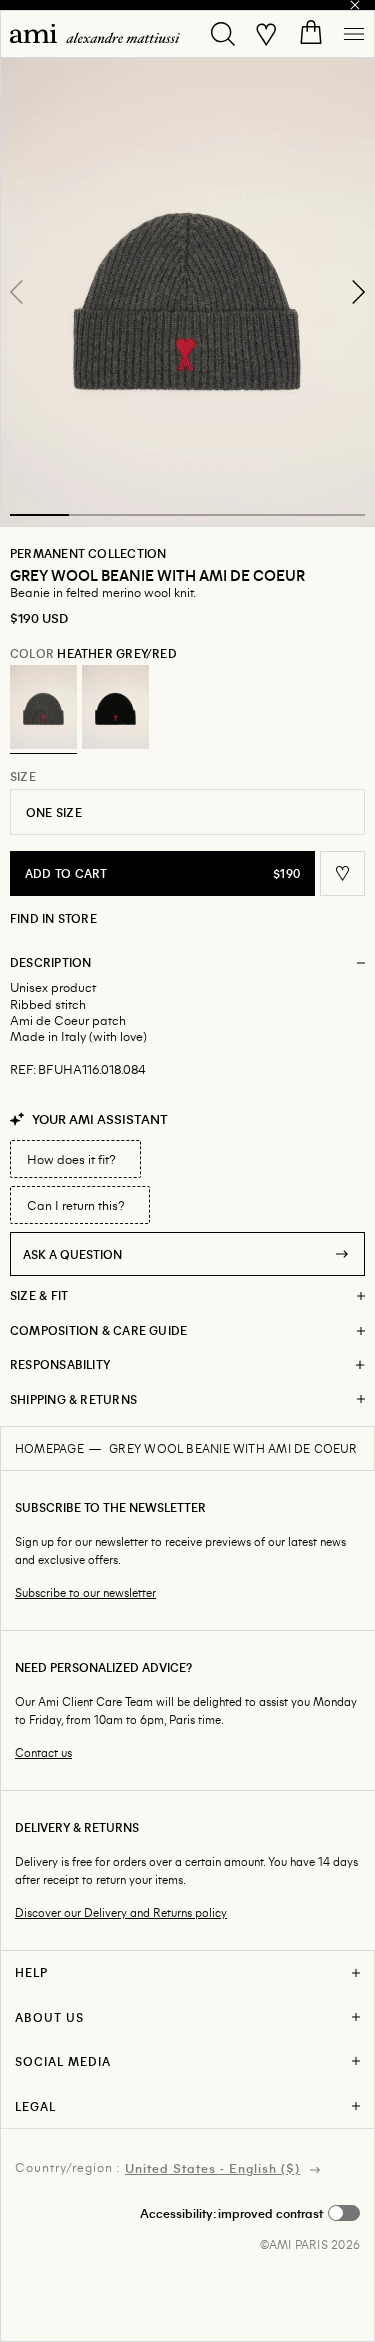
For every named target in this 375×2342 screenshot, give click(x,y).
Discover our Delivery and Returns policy (121, 1912)
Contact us (43, 1752)
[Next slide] (358, 292)
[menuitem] (95, 33)
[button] (187, 291)
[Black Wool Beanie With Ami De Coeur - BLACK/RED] (115, 707)
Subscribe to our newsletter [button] (85, 1592)
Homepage (49, 1448)
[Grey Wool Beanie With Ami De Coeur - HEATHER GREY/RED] (43, 707)
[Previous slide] (17, 292)
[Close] (355, 5)
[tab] (39, 515)
